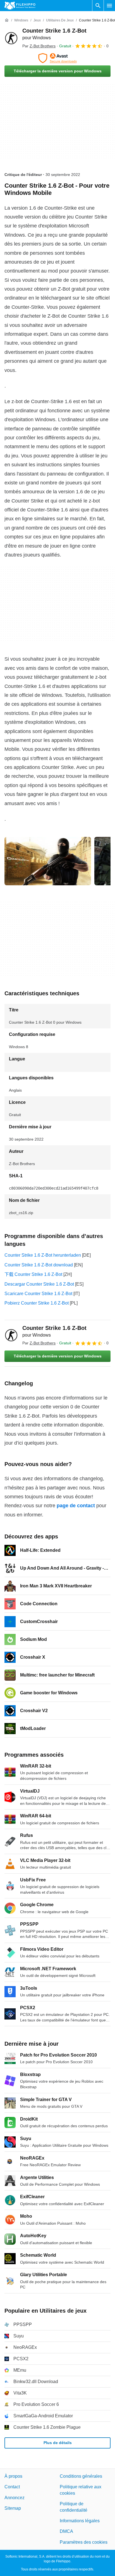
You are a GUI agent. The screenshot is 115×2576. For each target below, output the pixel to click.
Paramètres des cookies (84, 2542)
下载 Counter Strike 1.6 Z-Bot (33, 1274)
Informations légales (80, 2521)
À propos (13, 2476)
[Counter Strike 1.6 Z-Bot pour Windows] (11, 38)
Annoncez (15, 2497)
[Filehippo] (20, 6)
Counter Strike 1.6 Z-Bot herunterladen (43, 1255)
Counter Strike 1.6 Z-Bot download (39, 1265)
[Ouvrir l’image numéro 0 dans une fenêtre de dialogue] (48, 861)
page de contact (76, 1506)
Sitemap (13, 2508)
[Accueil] (7, 20)
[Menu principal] (109, 6)
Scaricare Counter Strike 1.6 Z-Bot (38, 1294)
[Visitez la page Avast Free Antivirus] (57, 58)
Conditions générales (81, 2476)
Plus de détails (58, 2443)
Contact (12, 2487)
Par (39, 46)
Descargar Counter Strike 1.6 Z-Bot (39, 1284)
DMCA (66, 2531)
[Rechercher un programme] (98, 6)
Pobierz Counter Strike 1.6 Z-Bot (37, 1303)
